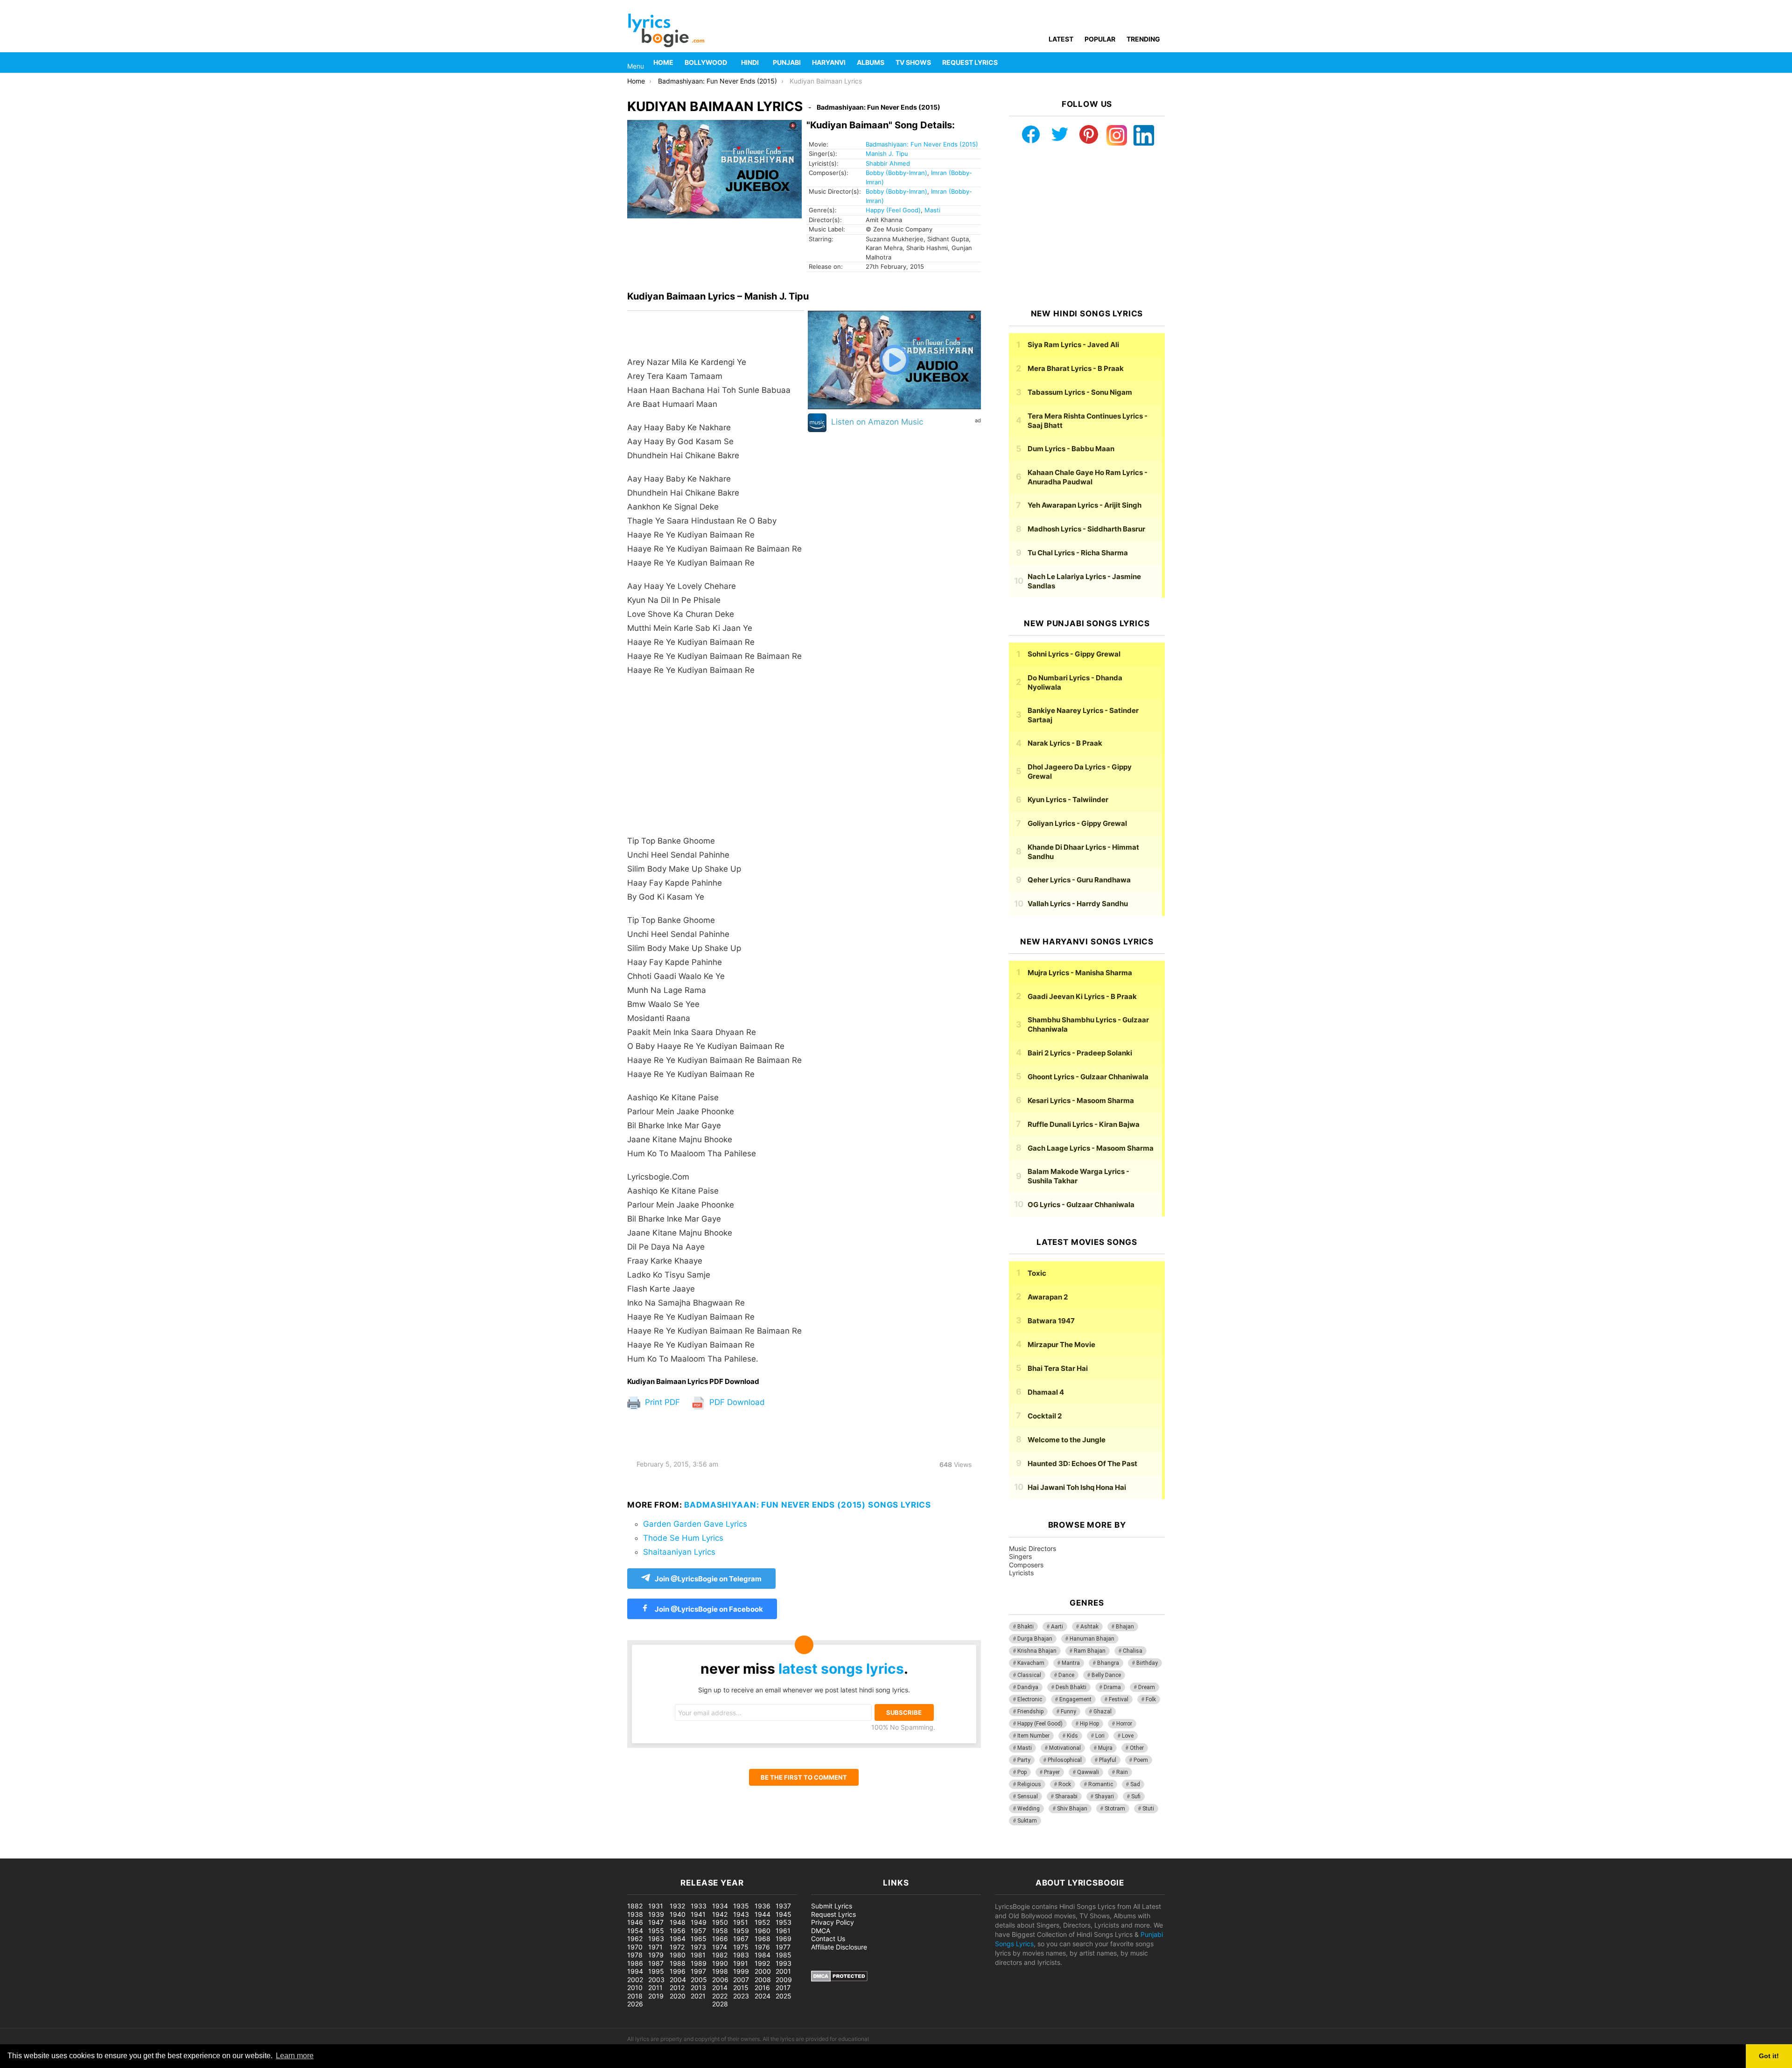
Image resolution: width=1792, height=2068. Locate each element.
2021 (698, 1996)
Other (1137, 1748)
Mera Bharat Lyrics (1076, 368)
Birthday (1147, 1663)
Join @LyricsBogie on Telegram (708, 1579)
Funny (1068, 1712)
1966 (720, 1939)
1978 (635, 1955)
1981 (698, 1955)
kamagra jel (166, 1854)
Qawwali (1088, 1772)
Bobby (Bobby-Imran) (896, 173)
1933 (699, 1906)
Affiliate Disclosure (839, 1947)
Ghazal (1102, 1712)
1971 (655, 1947)
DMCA (821, 1931)
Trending (1143, 39)
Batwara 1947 (1051, 1321)
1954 (635, 1931)
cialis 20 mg (18, 1854)
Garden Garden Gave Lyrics (695, 1524)
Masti (932, 210)
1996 (678, 1971)
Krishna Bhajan (1037, 1651)
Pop (1022, 1772)
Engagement (1075, 1699)
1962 (635, 1939)
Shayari (1104, 1796)
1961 (783, 1931)
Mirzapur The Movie (1061, 1345)
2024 (763, 1996)
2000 (763, 1971)
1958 (720, 1931)
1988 (678, 1963)
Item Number (1033, 1736)
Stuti (1148, 1809)
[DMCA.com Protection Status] (839, 1979)
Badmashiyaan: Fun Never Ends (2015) (922, 144)
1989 (699, 1963)
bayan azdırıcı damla (87, 1854)
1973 (698, 1947)
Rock (1065, 1784)
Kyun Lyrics (1068, 800)
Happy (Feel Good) (893, 210)
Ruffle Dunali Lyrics (1084, 1124)
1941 (698, 1914)
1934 (720, 1906)
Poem (1141, 1760)
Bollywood (706, 62)
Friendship (1030, 1712)
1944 (763, 1914)
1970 (635, 1947)
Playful (1108, 1760)
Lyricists (1021, 1573)
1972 (677, 1947)
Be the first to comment (804, 1777)
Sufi (1136, 1796)
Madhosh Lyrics (1086, 529)
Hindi (750, 62)
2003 (656, 1980)
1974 (720, 1947)
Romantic (1101, 1784)
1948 (678, 1922)
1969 (784, 1939)
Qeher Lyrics (1079, 880)
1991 (741, 1963)
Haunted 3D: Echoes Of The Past (1082, 1464)
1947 (656, 1922)
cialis (46, 1854)
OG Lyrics (1081, 1205)
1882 (635, 1906)
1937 (783, 1906)
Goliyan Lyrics (1077, 823)
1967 (741, 1939)
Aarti (1057, 1627)
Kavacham (1031, 1663)
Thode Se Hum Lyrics (683, 1538)
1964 (678, 1939)
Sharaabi (1066, 1796)
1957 (698, 1931)
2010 (635, 1988)
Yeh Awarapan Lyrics (1085, 505)
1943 (741, 1914)
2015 (741, 1988)
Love (1128, 1736)
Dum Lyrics (1071, 449)
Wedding (1029, 1809)
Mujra (1105, 1748)
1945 (784, 1914)
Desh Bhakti (1071, 1687)
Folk (1151, 1699)
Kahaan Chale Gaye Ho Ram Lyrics (1088, 477)
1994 (635, 1971)
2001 (783, 1971)
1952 (762, 1922)
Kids (1072, 1736)
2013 (698, 1988)
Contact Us (828, 1939)
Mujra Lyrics (1080, 973)
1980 (678, 1955)
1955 (656, 1931)
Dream (1147, 1687)
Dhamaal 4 (1046, 1392)
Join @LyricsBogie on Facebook (708, 1609)
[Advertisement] (716, 760)
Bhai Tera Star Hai (1058, 1368)
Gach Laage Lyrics (1091, 1148)
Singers (1020, 1556)
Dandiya (1028, 1687)
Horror (1124, 1724)
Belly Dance (1106, 1675)
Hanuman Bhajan (1092, 1639)
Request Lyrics (970, 62)
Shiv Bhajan (1072, 1809)
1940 (678, 1914)
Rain (1122, 1772)
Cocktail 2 (1045, 1416)
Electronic (1030, 1699)
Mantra (1071, 1663)
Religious (1029, 1784)
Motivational (1065, 1748)
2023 (741, 1996)
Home (663, 62)
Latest (1061, 39)
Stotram (1115, 1809)
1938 (635, 1914)
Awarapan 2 (1048, 1297)
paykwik (133, 1854)
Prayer (1052, 1772)
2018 (635, 1996)
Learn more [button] (295, 2056)
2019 (656, 1996)
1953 (784, 1922)
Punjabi (787, 62)
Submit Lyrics (832, 1906)
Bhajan (1125, 1627)
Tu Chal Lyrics (1078, 553)
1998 (720, 1971)
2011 (655, 1988)
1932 (677, 1906)
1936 (763, 1906)
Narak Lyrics (1065, 743)
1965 (699, 1939)
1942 (720, 1914)
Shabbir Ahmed (888, 163)
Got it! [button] (1769, 2056)
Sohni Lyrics (1074, 654)
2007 (741, 1980)
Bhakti (1025, 1627)
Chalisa (1133, 1651)
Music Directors (1032, 1548)
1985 (784, 1955)
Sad (1135, 1784)
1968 (763, 1939)
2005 (699, 1980)
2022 (720, 1996)
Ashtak (1089, 1627)
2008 (763, 1980)
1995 (656, 1971)
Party (1024, 1760)
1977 (783, 1947)
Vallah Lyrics (1078, 904)
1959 (741, 1931)
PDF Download (736, 1402)
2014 (720, 1988)
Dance (1066, 1675)
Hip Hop (1089, 1724)
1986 (635, 1963)
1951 (741, 1922)
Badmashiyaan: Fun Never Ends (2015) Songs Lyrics (808, 1505)
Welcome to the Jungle (1067, 1440)
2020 (678, 1996)
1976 (762, 1947)
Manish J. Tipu (887, 154)
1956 (678, 1931)
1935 (741, 1906)
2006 (720, 1980)
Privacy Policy (833, 1922)
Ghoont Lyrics (1088, 1077)
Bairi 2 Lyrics (1080, 1053)
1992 (762, 1963)
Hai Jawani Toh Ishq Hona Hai (1077, 1487)
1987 (656, 1963)
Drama (1112, 1687)
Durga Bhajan (1035, 1639)
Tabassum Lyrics (1080, 392)
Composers (1026, 1565)
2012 (677, 1988)
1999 (741, 1971)
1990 (720, 1963)
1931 (656, 1906)
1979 (656, 1955)
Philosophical (1065, 1760)
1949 (699, 1922)
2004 (678, 1980)
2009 (784, 1980)
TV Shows (913, 62)
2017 (783, 1988)
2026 (635, 2004)
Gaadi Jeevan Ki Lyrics (1082, 996)
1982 (720, 1955)
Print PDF (661, 1402)
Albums (871, 62)
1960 (763, 1931)
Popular (1100, 39)
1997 (698, 1971)
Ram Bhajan (1090, 1651)
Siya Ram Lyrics (1073, 345)
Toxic (1037, 1273)
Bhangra (1108, 1663)
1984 (763, 1955)
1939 (656, 1914)
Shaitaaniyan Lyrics (679, 1552)
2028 (720, 2004)
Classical (1029, 1675)
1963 (656, 1939)
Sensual (1028, 1796)
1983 (741, 1955)
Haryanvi (829, 62)
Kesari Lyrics (1081, 1100)
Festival (1119, 1699)
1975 (741, 1947)
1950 (720, 1922)
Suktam (1027, 1821)
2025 (784, 1996)
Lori (1100, 1736)
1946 (635, 1922)
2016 (762, 1988)
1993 (784, 1963)
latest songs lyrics (841, 1669)
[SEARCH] (1159, 63)
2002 (635, 1980)
